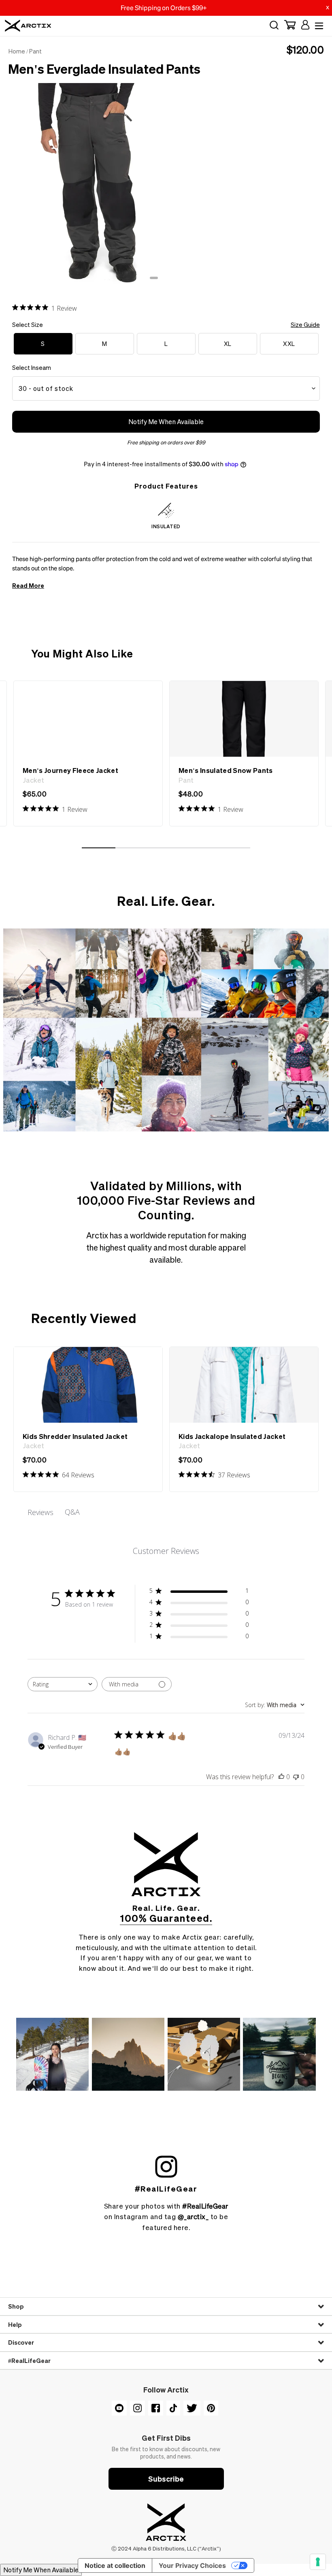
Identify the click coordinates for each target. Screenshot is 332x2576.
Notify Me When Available (166, 422)
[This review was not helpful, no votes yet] (296, 1777)
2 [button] (162, 281)
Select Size (166, 324)
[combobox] (63, 1684)
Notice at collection (115, 2565)
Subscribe (166, 2479)
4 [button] (178, 281)
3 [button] (170, 281)
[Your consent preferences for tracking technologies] (318, 2562)
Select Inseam (32, 367)
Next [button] (312, 176)
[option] (166, 184)
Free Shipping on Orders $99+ (164, 8)
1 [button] (154, 281)
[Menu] (318, 26)
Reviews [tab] (40, 1512)
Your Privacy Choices (192, 2565)
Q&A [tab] (72, 1512)
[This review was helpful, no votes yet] (281, 1777)
